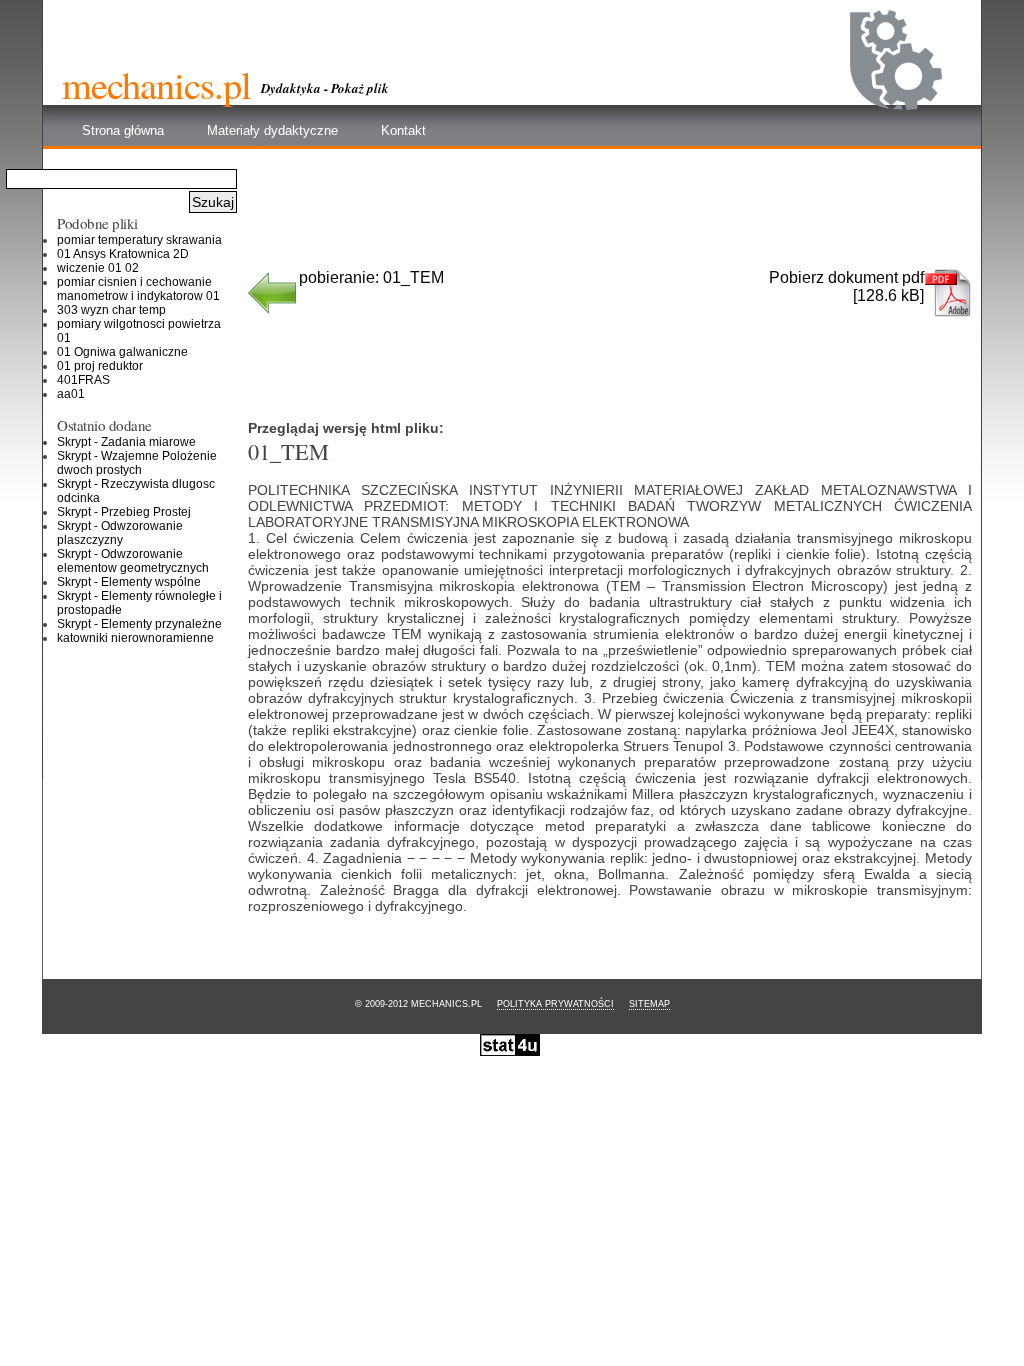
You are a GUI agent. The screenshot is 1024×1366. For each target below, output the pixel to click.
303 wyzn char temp (111, 310)
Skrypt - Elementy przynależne (139, 624)
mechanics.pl (156, 84)
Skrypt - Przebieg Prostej (124, 512)
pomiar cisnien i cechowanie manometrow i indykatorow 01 (138, 289)
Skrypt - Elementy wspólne (129, 582)
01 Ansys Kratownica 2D (123, 254)
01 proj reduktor (100, 366)
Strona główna (123, 130)
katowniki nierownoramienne (135, 638)
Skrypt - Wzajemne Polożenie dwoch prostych (137, 463)
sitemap (649, 1004)
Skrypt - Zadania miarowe (126, 442)
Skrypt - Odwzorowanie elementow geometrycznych (133, 561)
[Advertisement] (611, 216)
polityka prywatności (555, 1004)
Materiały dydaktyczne (272, 130)
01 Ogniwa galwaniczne (122, 352)
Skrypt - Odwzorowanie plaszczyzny (120, 533)
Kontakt (403, 130)
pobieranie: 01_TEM (371, 277)
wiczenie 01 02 (98, 268)
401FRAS (83, 380)
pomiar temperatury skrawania (139, 240)
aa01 (71, 394)
